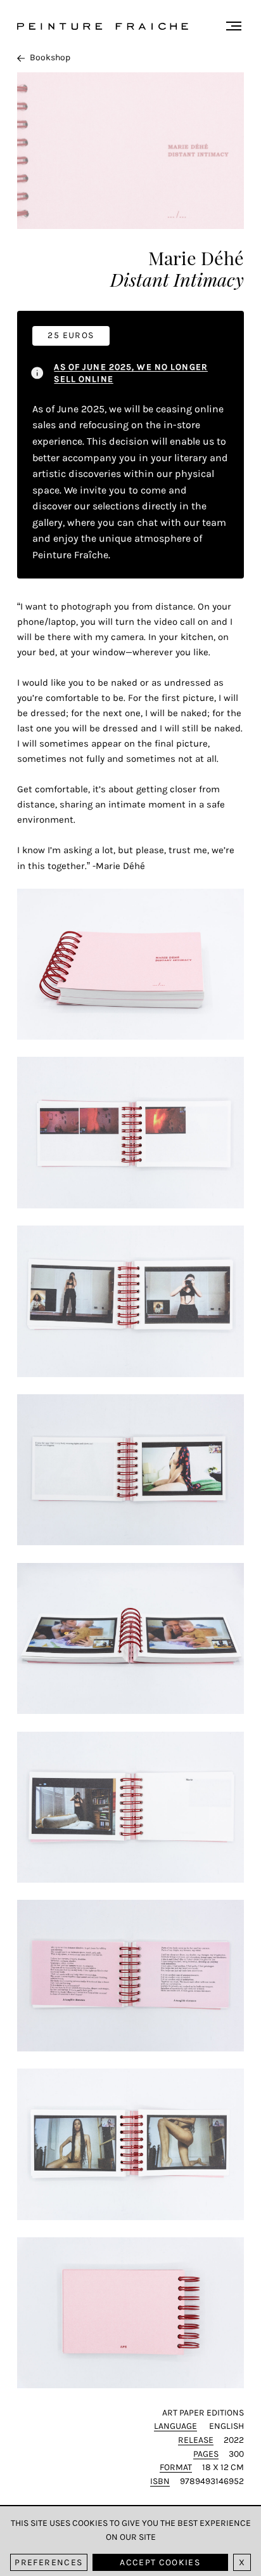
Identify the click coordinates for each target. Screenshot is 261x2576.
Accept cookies (160, 2562)
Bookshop (50, 57)
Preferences (48, 2562)
